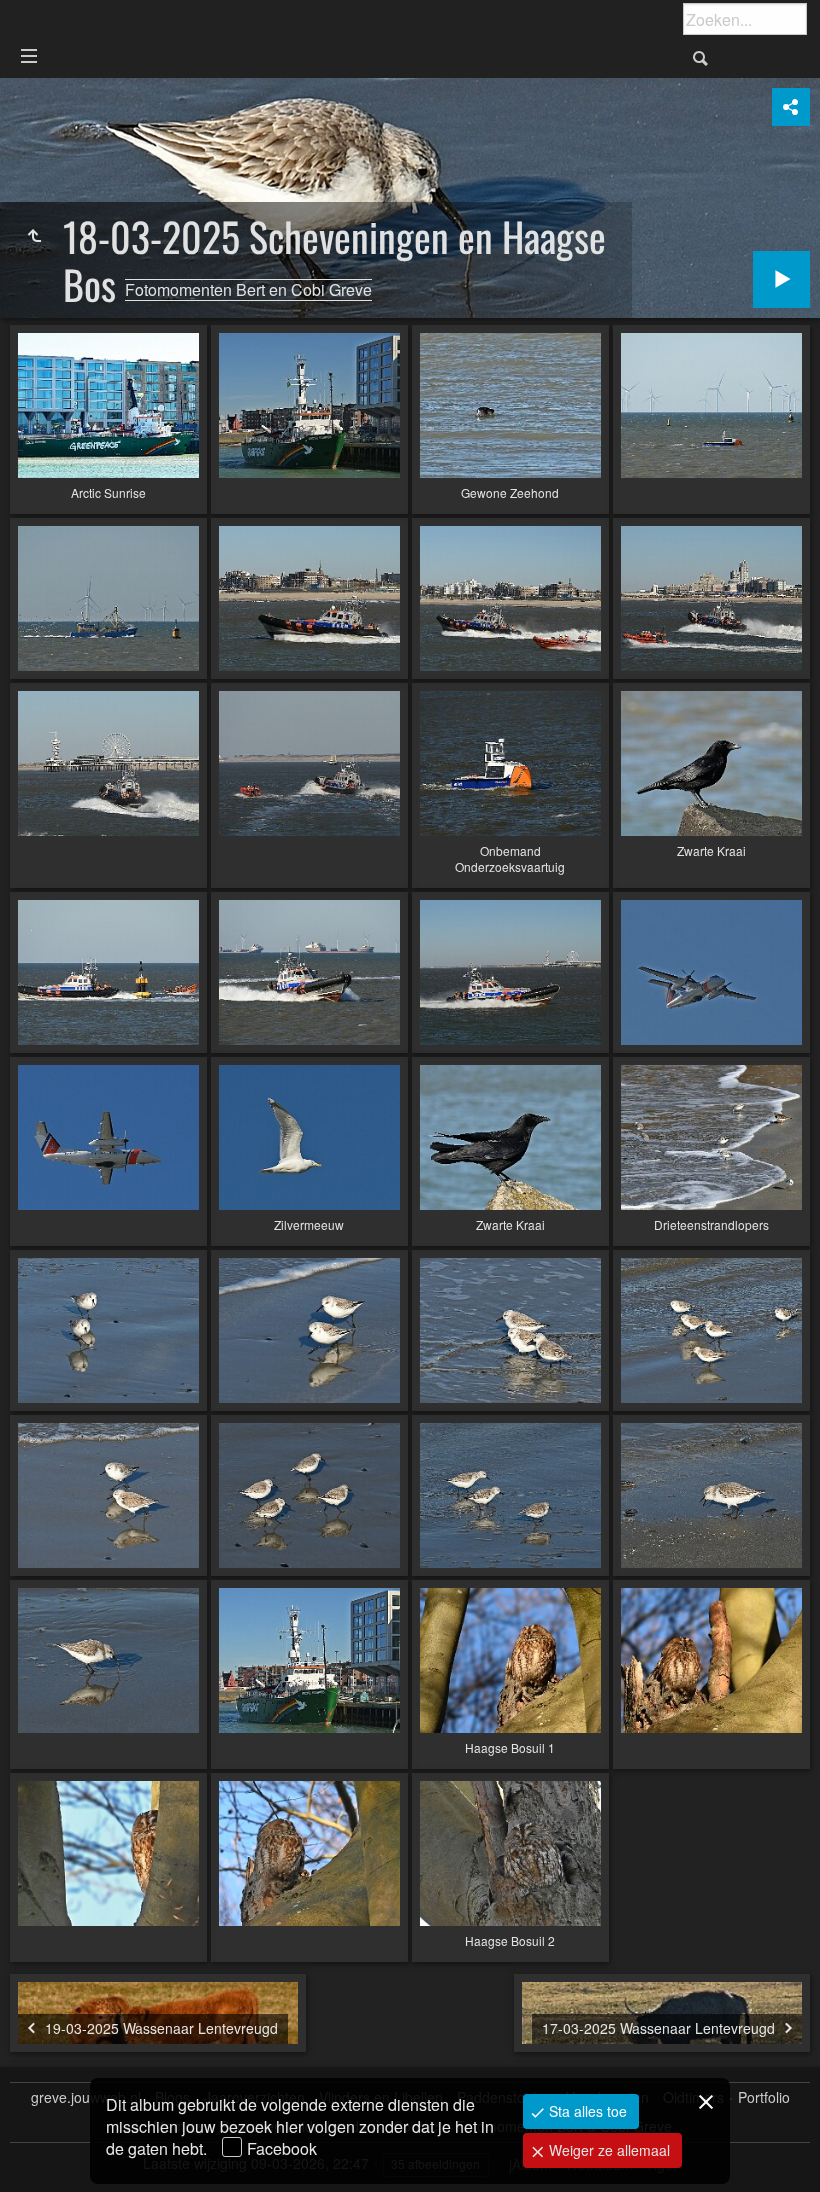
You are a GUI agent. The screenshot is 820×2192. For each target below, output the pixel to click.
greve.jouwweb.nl (86, 2097)
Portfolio (764, 2097)
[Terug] (34, 236)
